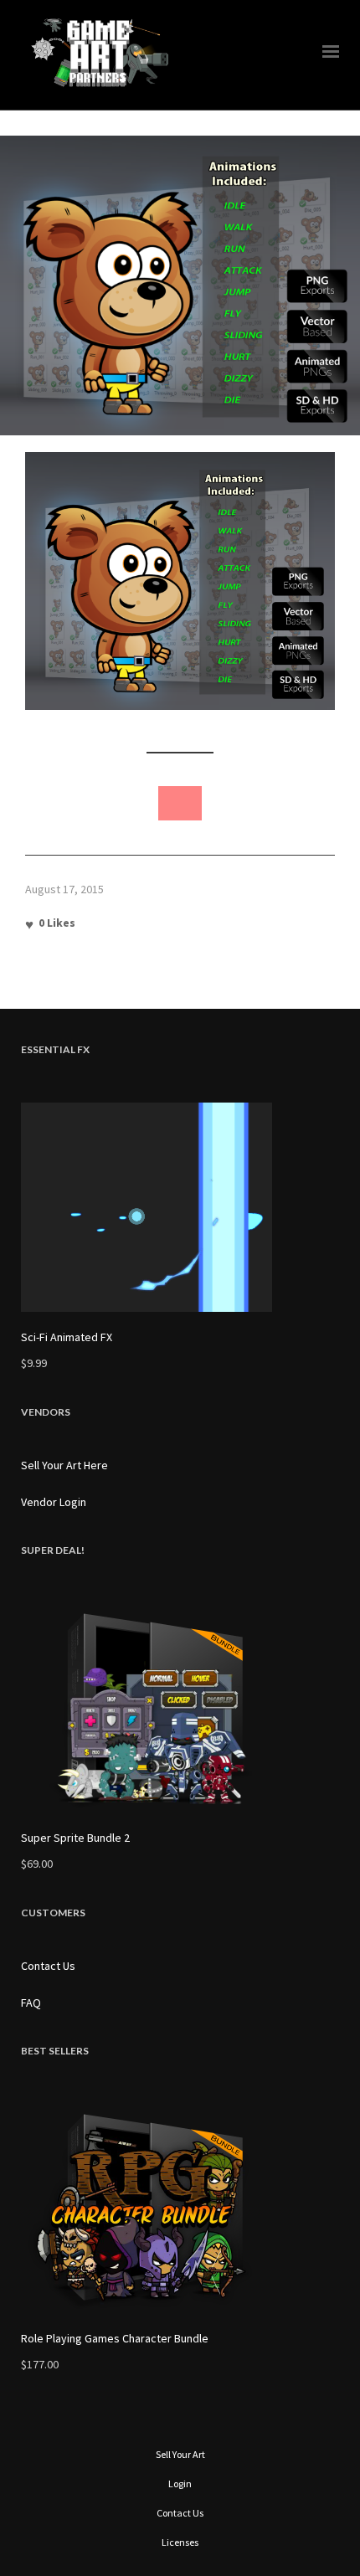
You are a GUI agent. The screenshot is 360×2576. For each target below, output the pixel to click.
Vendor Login (54, 1502)
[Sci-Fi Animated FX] (180, 1207)
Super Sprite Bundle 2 (75, 1838)
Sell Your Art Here (64, 1465)
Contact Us (48, 1966)
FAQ (31, 2003)
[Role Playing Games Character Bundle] (180, 2208)
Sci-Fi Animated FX (67, 1337)
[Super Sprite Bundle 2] (180, 1708)
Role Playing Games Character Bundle (115, 2338)
